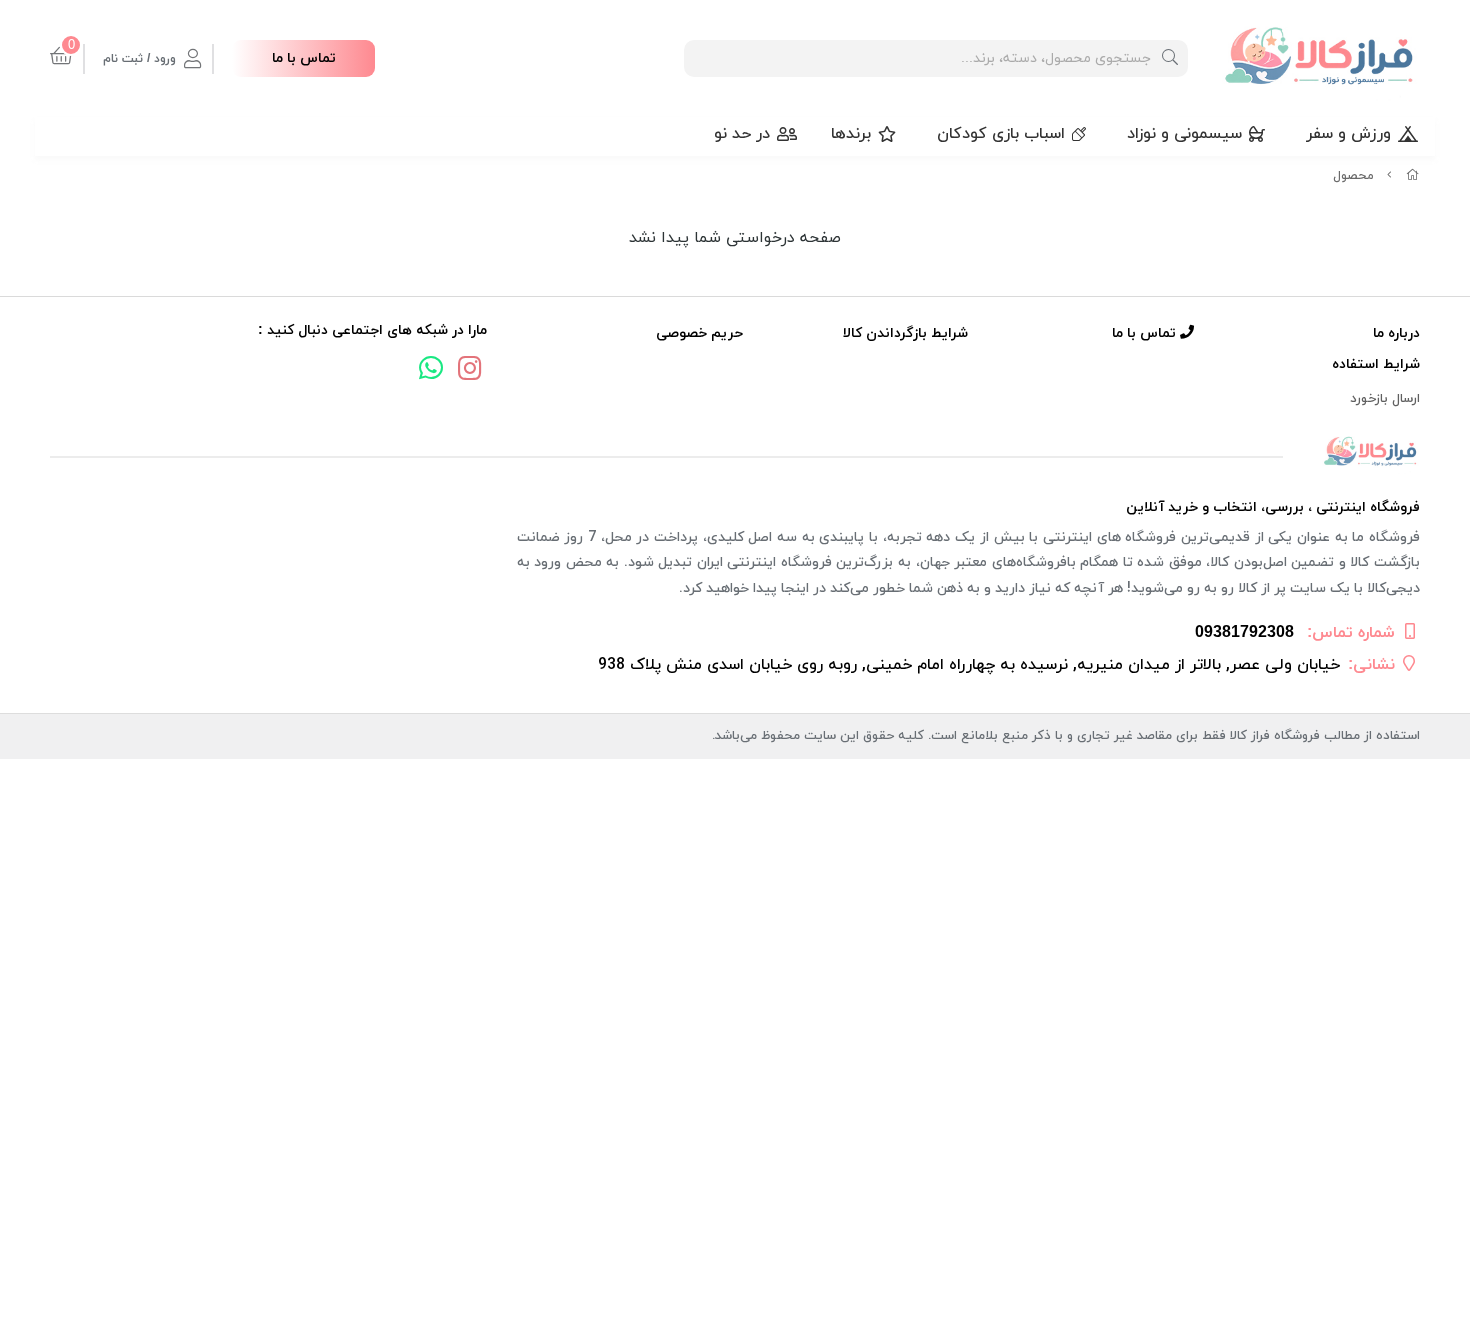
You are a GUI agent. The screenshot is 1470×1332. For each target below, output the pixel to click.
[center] (1170, 58)
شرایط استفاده (1376, 364)
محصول (1353, 176)
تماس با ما (304, 58)
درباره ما (1396, 333)
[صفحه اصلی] (1413, 176)
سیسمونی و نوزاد (1184, 134)
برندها (851, 134)
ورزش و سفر (1348, 134)
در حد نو (742, 134)
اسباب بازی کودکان (1001, 134)
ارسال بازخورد (1385, 399)
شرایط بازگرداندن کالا (905, 333)
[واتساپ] (431, 371)
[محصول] (735, 452)
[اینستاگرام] (470, 371)
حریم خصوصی (699, 333)
